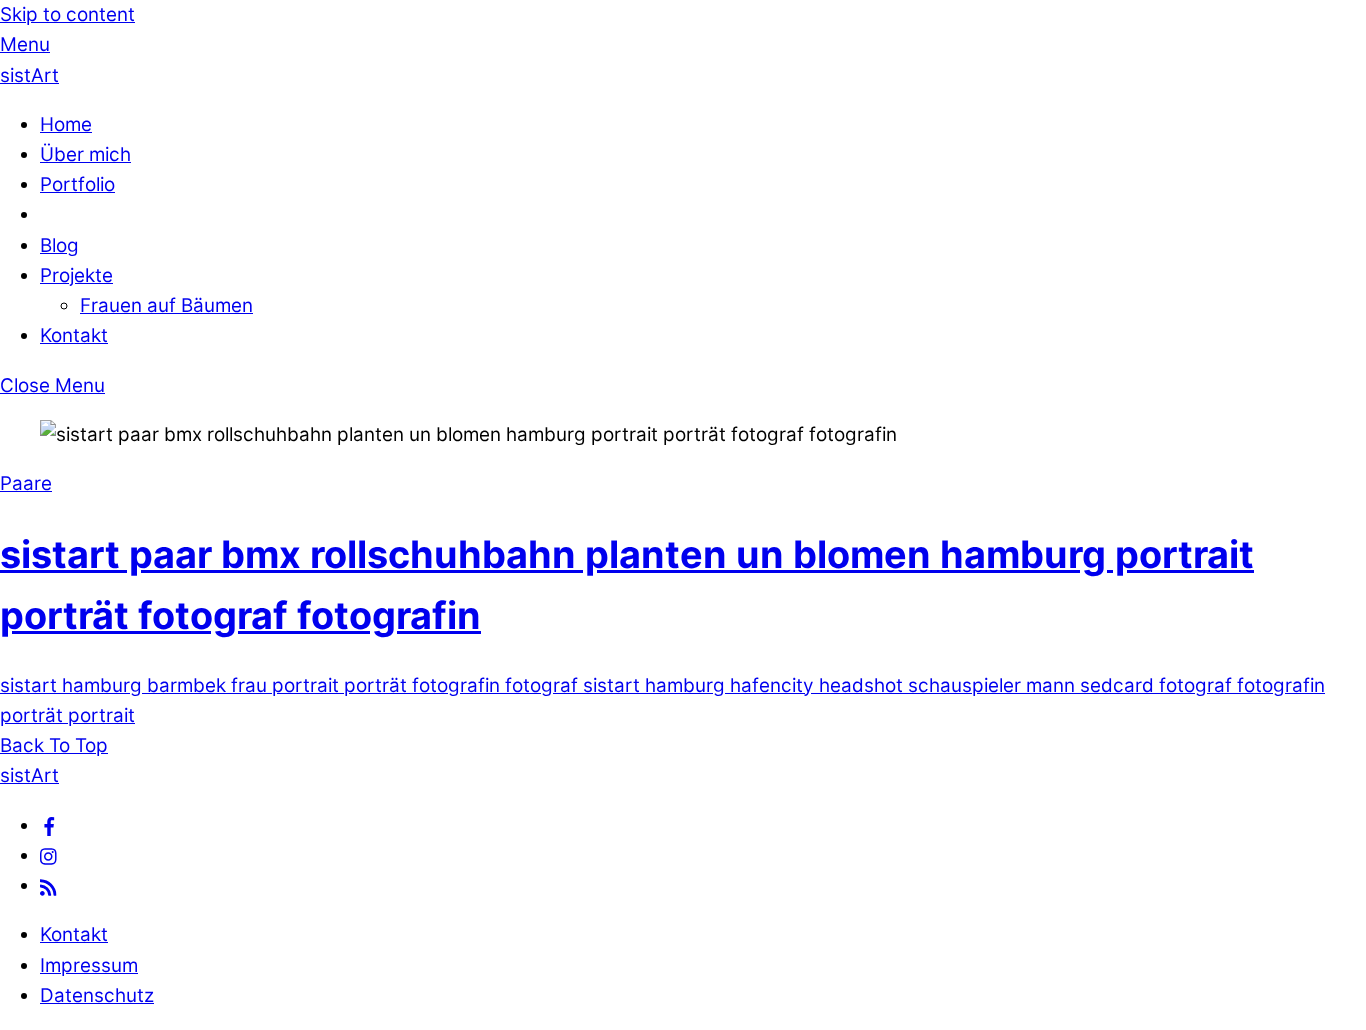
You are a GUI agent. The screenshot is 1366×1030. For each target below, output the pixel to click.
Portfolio (77, 184)
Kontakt (74, 335)
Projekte (76, 275)
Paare (26, 483)
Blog (59, 245)
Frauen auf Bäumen (166, 305)
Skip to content (67, 14)
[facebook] (49, 825)
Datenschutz (97, 995)
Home (66, 124)
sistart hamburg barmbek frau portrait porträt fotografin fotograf (289, 685)
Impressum (89, 965)
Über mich (85, 154)
